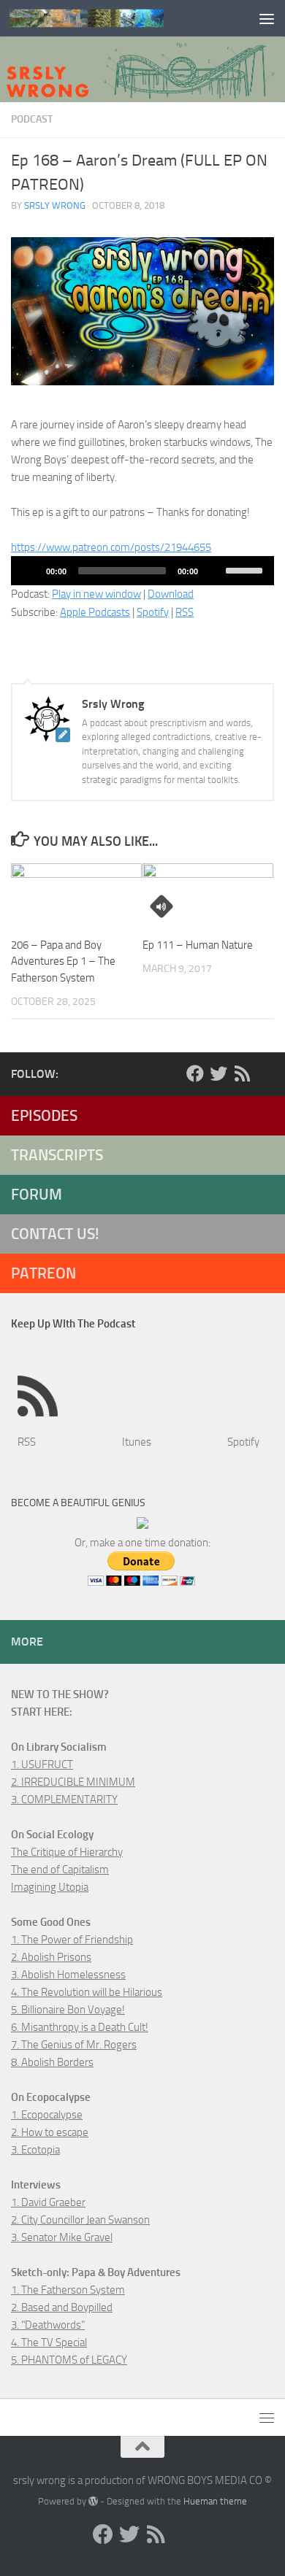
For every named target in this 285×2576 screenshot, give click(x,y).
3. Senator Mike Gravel (62, 2237)
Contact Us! (55, 1234)
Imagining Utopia (50, 1887)
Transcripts (57, 1155)
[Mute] (214, 571)
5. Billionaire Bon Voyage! (68, 2010)
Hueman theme (215, 2501)
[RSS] (242, 1073)
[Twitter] (218, 1073)
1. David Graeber (48, 2202)
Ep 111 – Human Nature (198, 945)
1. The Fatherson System (68, 2290)
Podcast (32, 119)
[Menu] (267, 18)
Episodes (44, 1115)
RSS (185, 612)
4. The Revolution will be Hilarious (87, 1992)
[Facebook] (195, 1073)
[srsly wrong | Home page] (112, 18)
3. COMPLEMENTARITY (64, 1800)
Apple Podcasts (95, 612)
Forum (37, 1194)
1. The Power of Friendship (72, 1940)
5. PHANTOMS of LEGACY (69, 2360)
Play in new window (96, 594)
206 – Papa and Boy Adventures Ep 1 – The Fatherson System (63, 961)
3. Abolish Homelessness (68, 1975)
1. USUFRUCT (42, 1765)
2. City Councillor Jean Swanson (80, 2220)
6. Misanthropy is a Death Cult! (80, 2027)
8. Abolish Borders (52, 2062)
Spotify (153, 612)
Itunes (137, 1442)
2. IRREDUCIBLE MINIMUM (73, 1782)
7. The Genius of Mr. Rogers (74, 2045)
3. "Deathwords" (48, 2325)
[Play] (30, 571)
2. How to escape (50, 2132)
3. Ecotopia (35, 2150)
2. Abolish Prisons (51, 1957)
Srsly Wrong (55, 205)
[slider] (246, 569)
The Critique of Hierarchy (67, 1852)
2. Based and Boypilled (62, 2307)
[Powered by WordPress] (93, 2501)
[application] (142, 571)
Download (171, 594)
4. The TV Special (49, 2342)
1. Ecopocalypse (47, 2115)
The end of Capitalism (60, 1870)
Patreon (43, 1273)
